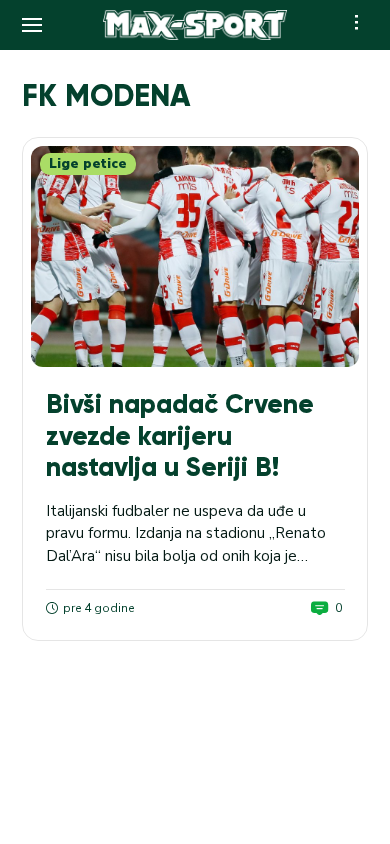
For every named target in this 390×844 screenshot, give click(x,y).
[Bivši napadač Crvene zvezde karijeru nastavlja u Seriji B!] (195, 256)
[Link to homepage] (195, 25)
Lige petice (88, 164)
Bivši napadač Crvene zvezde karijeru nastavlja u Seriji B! (180, 435)
